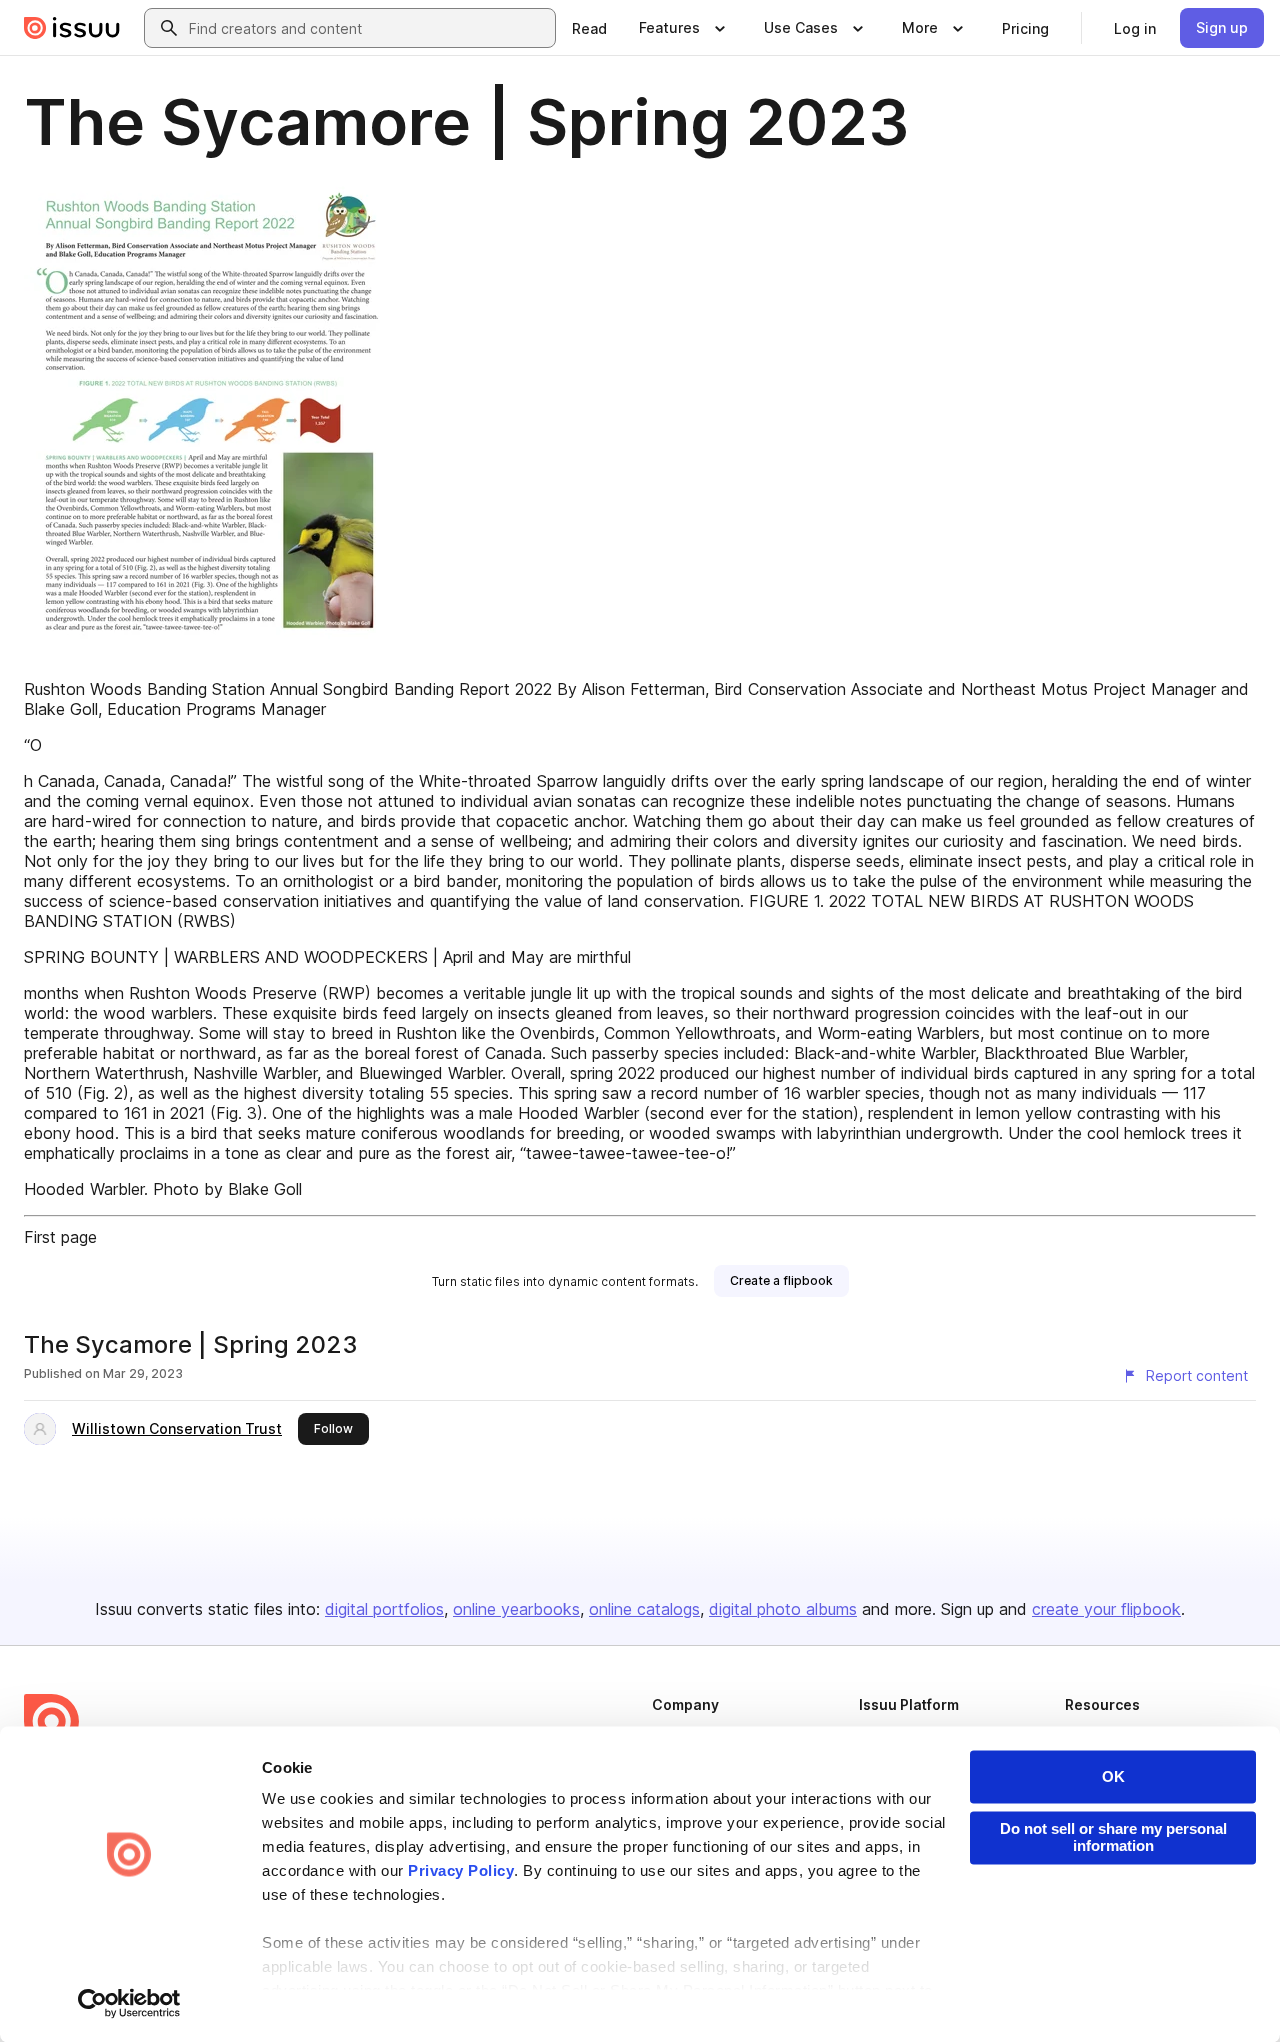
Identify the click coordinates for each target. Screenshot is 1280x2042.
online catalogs (644, 1609)
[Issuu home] (72, 28)
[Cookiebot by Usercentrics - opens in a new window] (129, 2003)
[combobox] (368, 28)
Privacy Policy (461, 1871)
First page (60, 1237)
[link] (589, 28)
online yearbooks (516, 1609)
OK (1113, 1776)
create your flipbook (1106, 1609)
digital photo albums (783, 1609)
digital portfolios (384, 1609)
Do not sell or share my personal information (1113, 1837)
